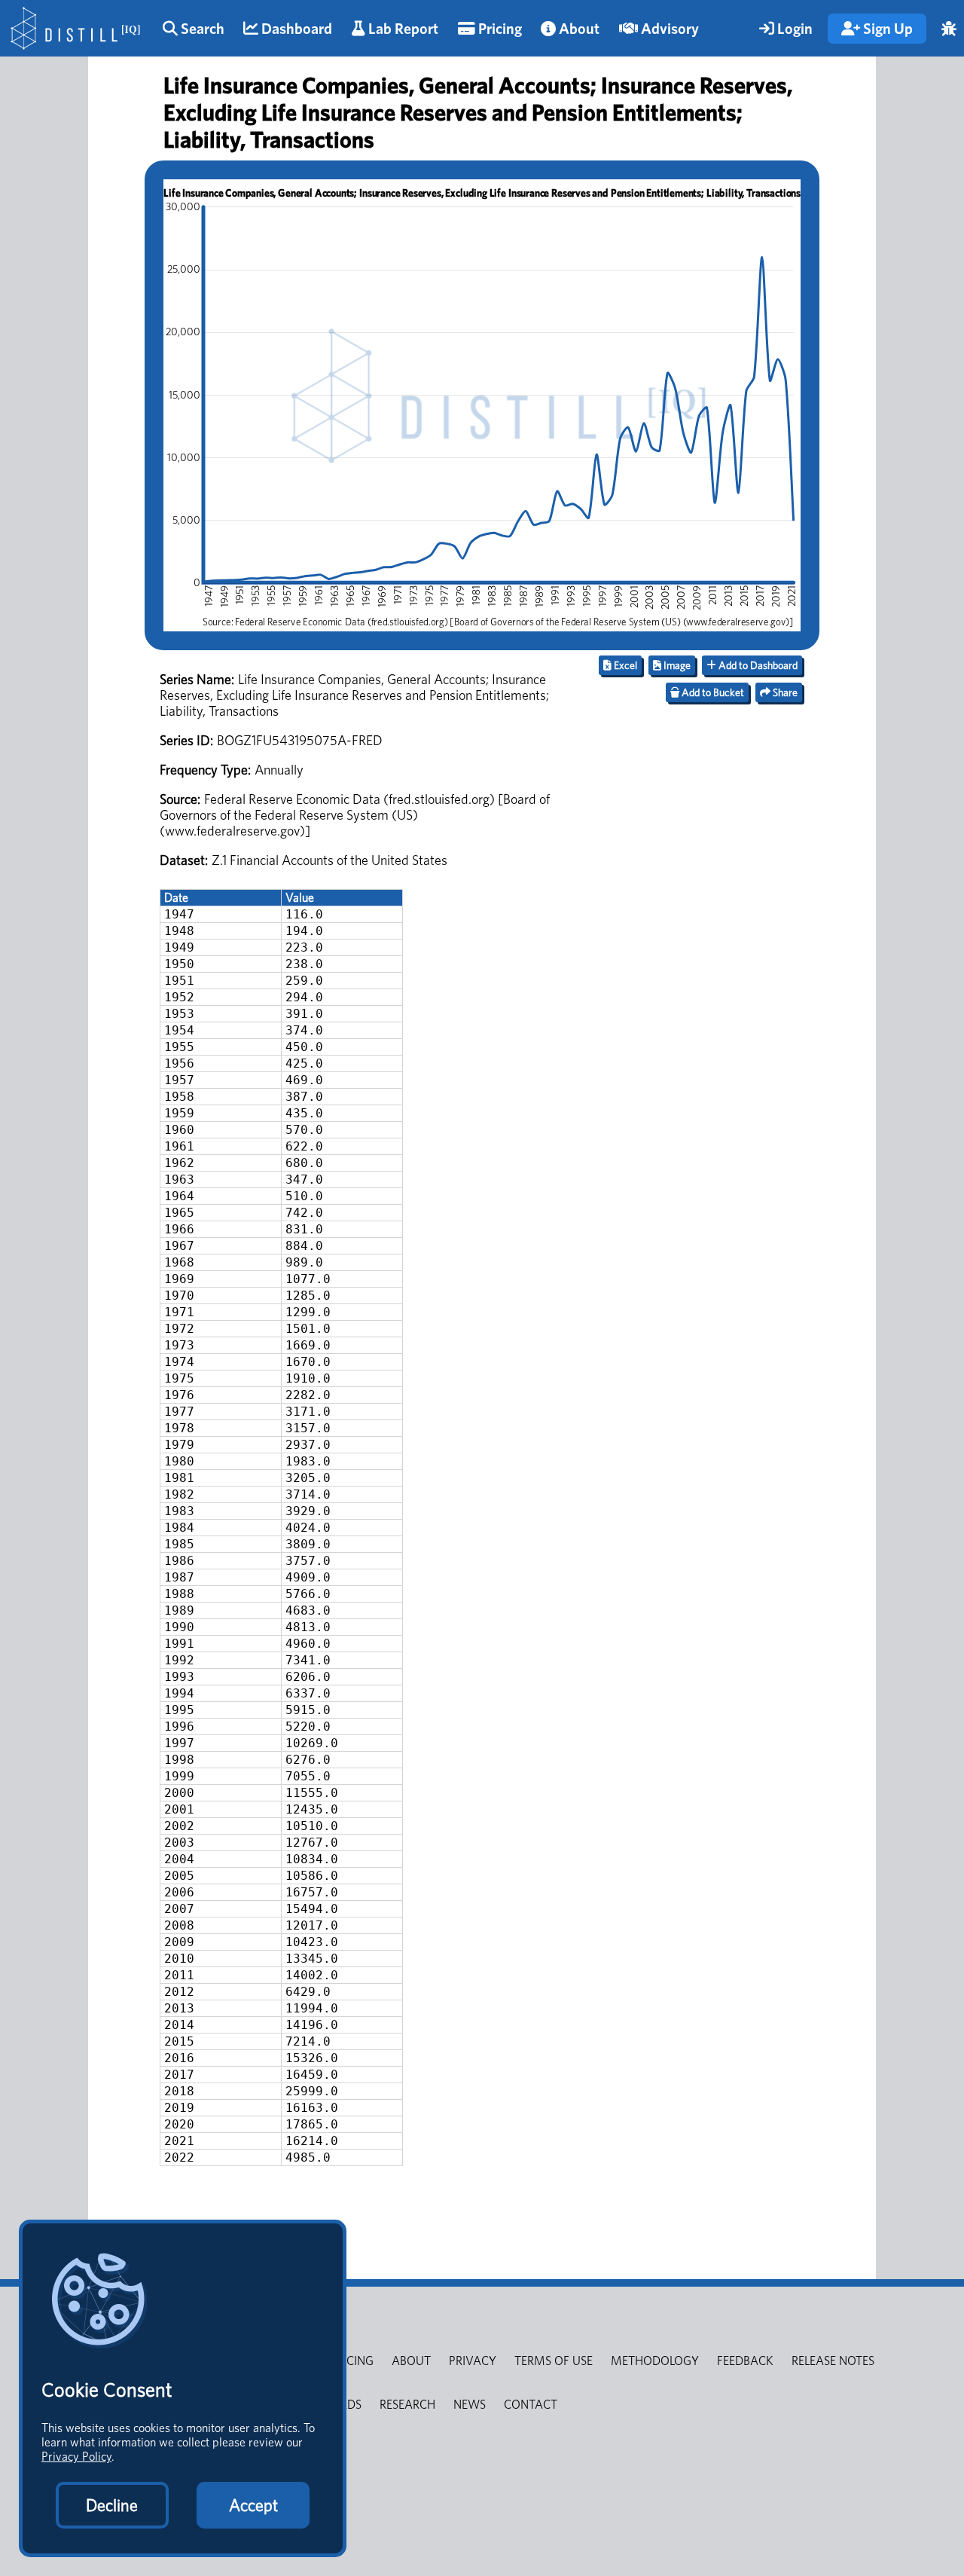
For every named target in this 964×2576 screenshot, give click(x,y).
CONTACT (531, 2405)
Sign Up (886, 29)
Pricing (499, 29)
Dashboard (295, 29)
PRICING (352, 2361)
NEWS (470, 2405)
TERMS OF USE (554, 2361)
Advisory (668, 29)
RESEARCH (407, 2405)
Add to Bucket (712, 692)
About (578, 29)
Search (201, 29)
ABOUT (411, 2361)
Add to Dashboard (757, 665)
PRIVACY (473, 2361)
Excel (624, 665)
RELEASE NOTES (833, 2361)
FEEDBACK (745, 2361)
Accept (253, 2505)
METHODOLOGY (655, 2361)
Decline (112, 2505)
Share (784, 692)
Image (676, 665)
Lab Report (402, 29)
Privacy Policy (76, 2457)
